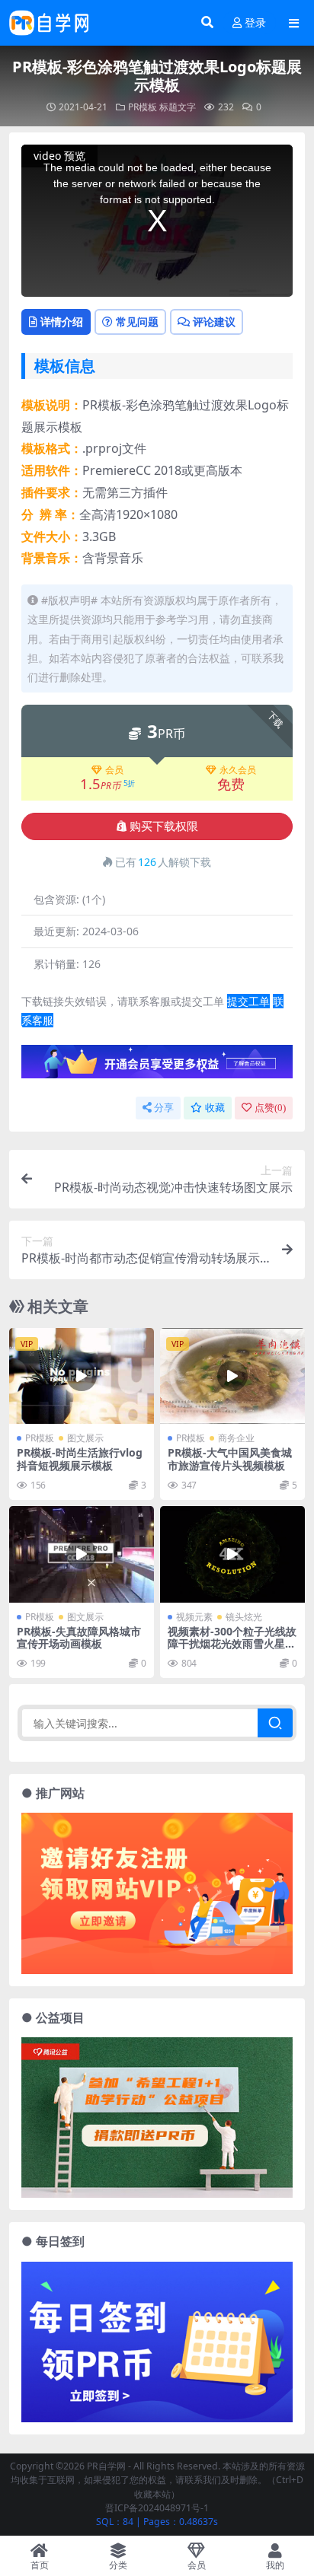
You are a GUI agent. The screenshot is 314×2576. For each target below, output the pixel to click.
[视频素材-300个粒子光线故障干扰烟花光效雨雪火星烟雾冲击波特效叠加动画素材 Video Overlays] (232, 1554)
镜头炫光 (244, 1617)
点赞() (270, 1108)
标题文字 (178, 107)
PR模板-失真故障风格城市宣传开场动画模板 (79, 1638)
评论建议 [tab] (214, 322)
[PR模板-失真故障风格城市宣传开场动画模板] (82, 1554)
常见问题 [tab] (137, 322)
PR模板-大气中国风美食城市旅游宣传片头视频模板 (230, 1459)
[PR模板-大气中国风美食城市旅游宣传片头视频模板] (232, 1376)
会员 (114, 770)
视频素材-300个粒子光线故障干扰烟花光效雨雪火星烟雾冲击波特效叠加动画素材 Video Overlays (232, 1650)
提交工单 (248, 1001)
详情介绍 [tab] (62, 322)
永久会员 (238, 770)
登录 (255, 23)
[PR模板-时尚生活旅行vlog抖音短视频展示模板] (82, 1376)
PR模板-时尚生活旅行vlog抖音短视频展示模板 (80, 1459)
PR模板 (143, 107)
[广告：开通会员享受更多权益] (157, 1066)
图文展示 (85, 1438)
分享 (164, 1108)
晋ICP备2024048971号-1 (157, 2508)
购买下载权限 (164, 826)
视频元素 (194, 1617)
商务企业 (236, 1438)
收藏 (215, 1108)
